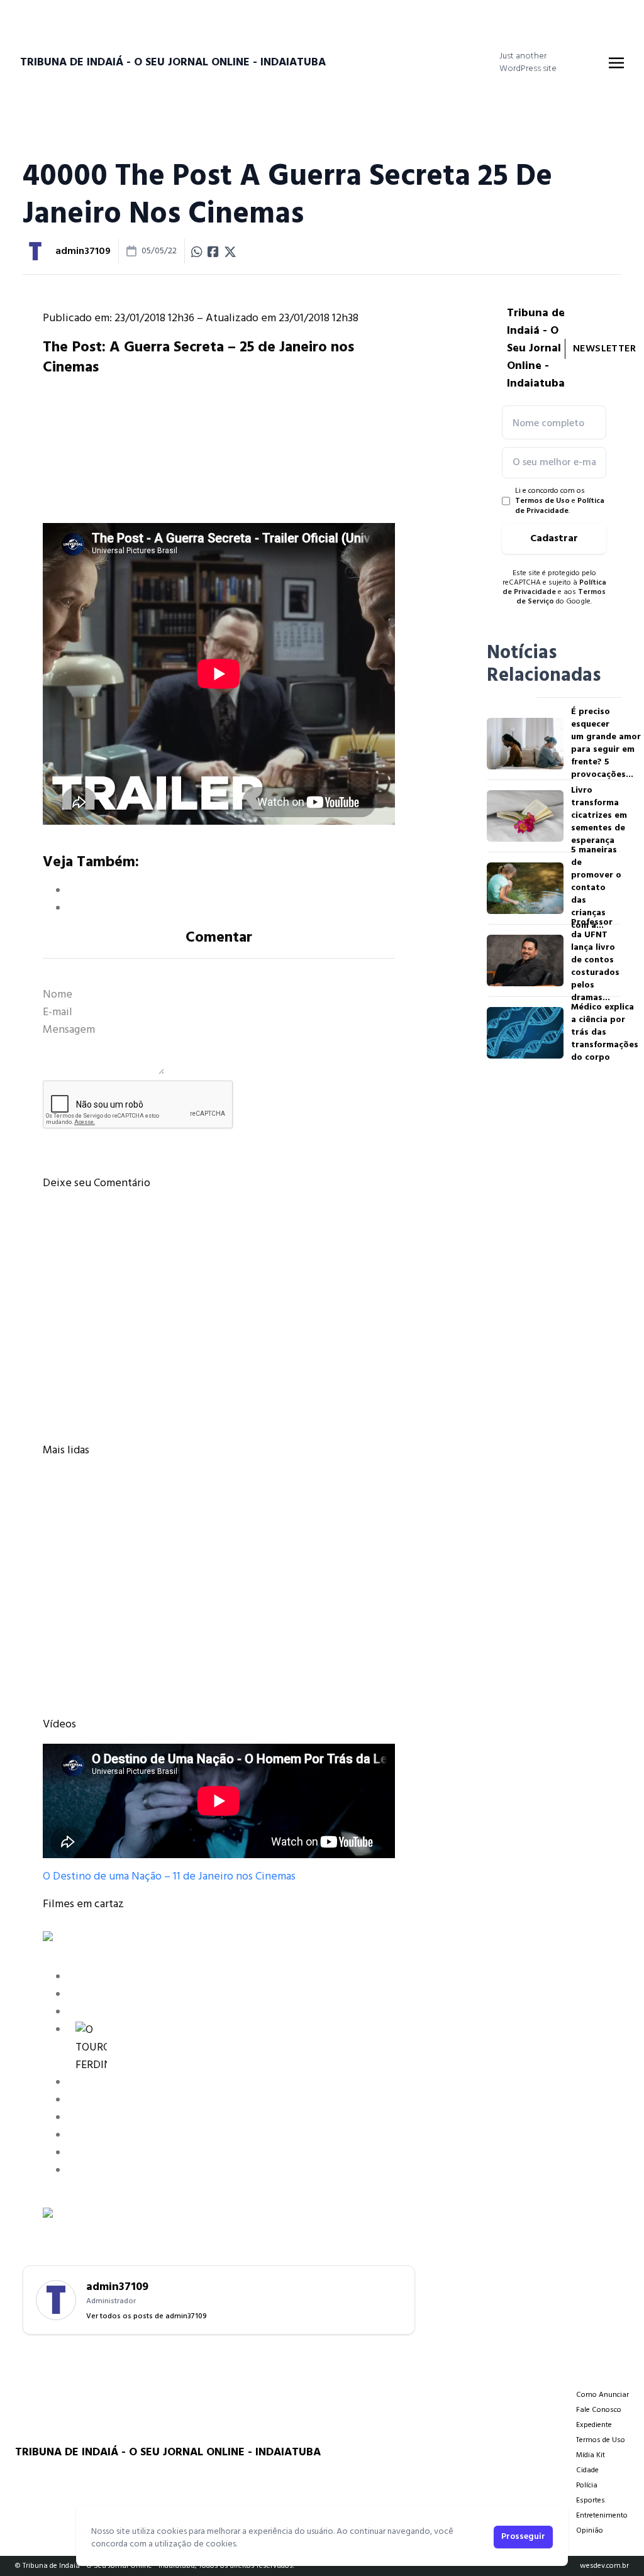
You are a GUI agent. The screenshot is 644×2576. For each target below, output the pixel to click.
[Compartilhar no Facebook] (213, 251)
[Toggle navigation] (616, 63)
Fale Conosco (599, 2410)
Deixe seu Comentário (97, 1183)
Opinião (590, 2531)
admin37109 (83, 251)
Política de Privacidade (560, 506)
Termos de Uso (542, 501)
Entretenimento (602, 2516)
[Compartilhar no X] (230, 251)
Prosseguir (523, 2537)
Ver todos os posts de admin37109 (147, 2316)
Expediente (594, 2425)
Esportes (591, 2501)
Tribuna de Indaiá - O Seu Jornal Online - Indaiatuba (173, 63)
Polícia (587, 2485)
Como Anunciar (602, 2395)
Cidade (587, 2470)
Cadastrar (554, 539)
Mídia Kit (591, 2455)
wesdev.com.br (604, 2566)
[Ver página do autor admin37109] (35, 251)
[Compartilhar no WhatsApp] (197, 251)
